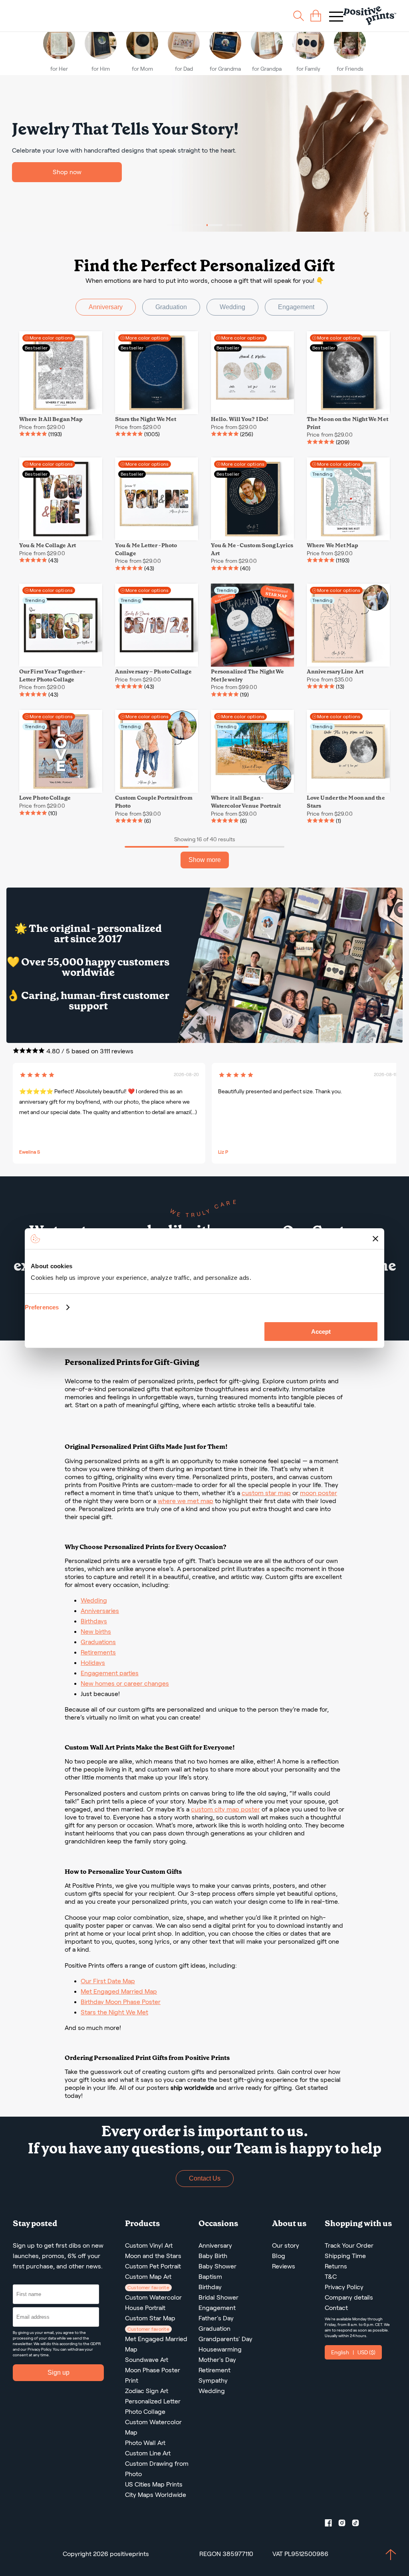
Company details (349, 2297)
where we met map (186, 1501)
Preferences (42, 1307)
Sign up (59, 2372)
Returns (336, 2266)
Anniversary (106, 307)
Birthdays (94, 1621)
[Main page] (370, 16)
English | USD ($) (353, 2352)
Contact (336, 2308)
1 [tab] (175, 225)
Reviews (284, 2266)
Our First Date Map (108, 1981)
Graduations (98, 1642)
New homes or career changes (125, 1683)
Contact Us (205, 2178)
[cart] (316, 16)
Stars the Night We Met (114, 2012)
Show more (205, 860)
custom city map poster (225, 1809)
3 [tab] (214, 225)
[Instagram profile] (345, 2524)
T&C (331, 2277)
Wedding (232, 307)
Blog (279, 2256)
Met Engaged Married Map (119, 1991)
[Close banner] (375, 1239)
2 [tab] (195, 225)
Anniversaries (100, 1611)
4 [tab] (234, 225)
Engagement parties (110, 1673)
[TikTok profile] (359, 2524)
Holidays (93, 1663)
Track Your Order (349, 2245)
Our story (286, 2245)
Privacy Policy (39, 2349)
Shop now (67, 172)
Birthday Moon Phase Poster (121, 2002)
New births (96, 1632)
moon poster (319, 1493)
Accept (321, 1332)
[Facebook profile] (332, 2524)
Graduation (171, 307)
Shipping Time (345, 2256)
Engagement (296, 307)
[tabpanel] (204, 153)
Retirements (98, 1652)
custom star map (266, 1493)
